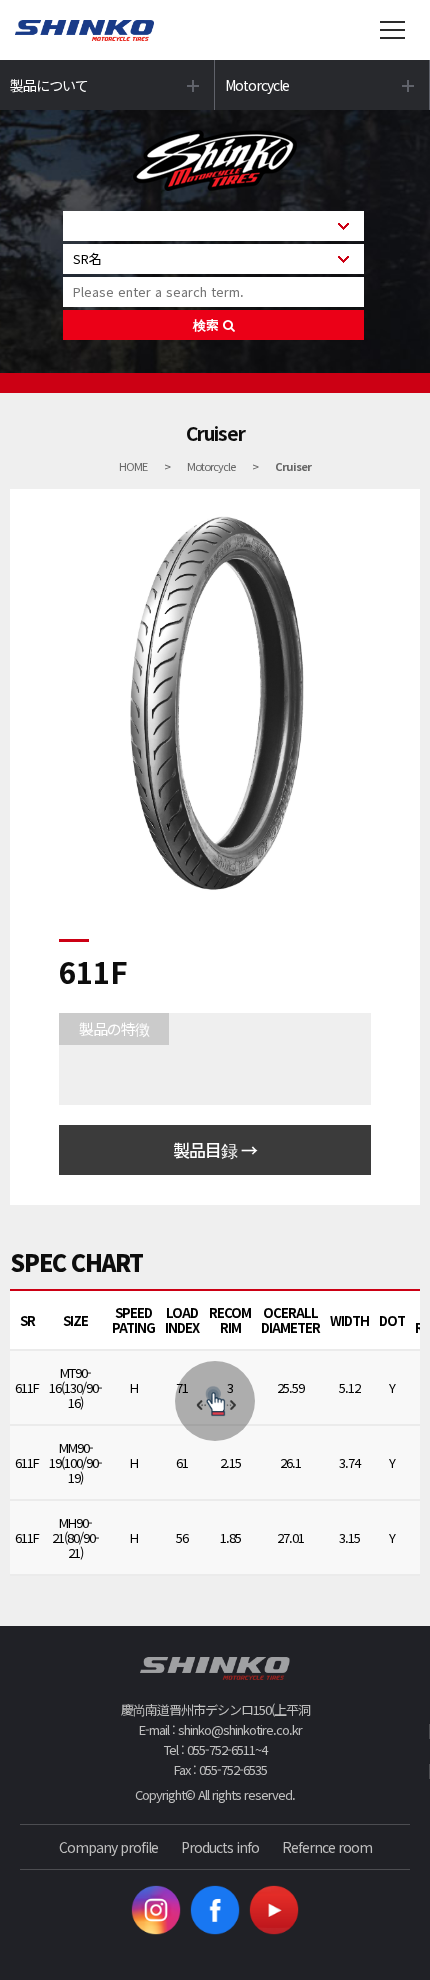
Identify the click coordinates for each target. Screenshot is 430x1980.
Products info (220, 1847)
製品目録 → (215, 1149)
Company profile (108, 1847)
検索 (208, 324)
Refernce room (327, 1847)
